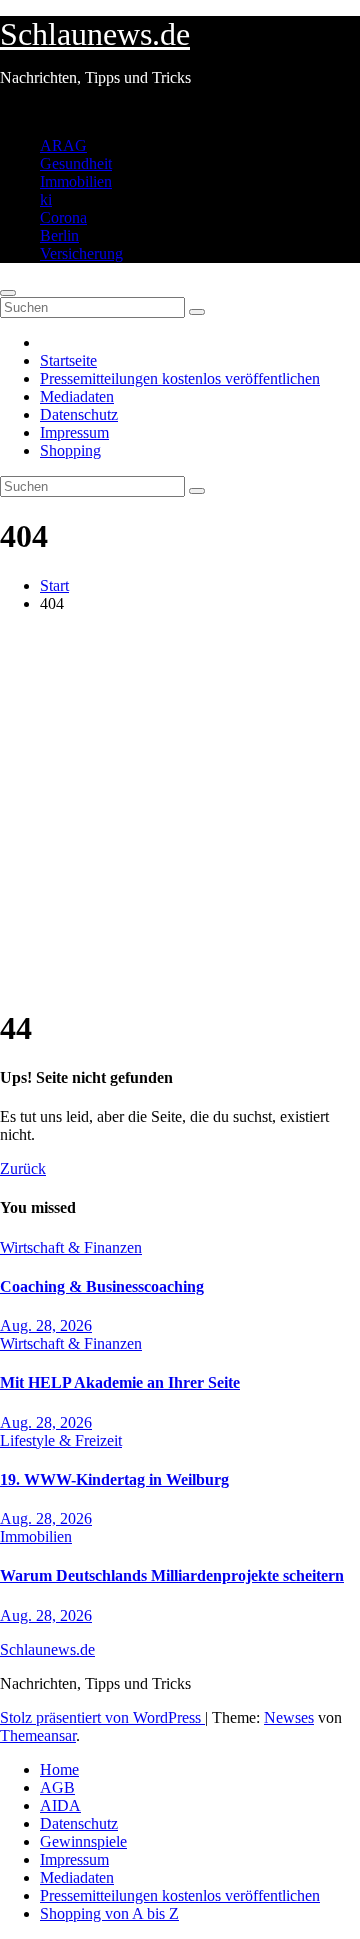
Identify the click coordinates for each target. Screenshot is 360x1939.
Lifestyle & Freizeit (61, 1440)
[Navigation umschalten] (8, 293)
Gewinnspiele (83, 1841)
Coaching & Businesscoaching (102, 1286)
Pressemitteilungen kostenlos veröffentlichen (180, 378)
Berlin (59, 235)
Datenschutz (79, 414)
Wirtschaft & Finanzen (71, 1247)
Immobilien (76, 181)
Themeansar (38, 1735)
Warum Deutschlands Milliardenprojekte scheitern (172, 1575)
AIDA (60, 1805)
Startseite (68, 360)
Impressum (74, 432)
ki (46, 199)
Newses (289, 1717)
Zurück (23, 1168)
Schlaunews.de (95, 34)
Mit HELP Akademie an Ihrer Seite (120, 1382)
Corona (63, 217)
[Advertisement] (180, 809)
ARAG (63, 145)
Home (59, 1769)
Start (54, 585)
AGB (57, 1787)
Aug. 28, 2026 (46, 1325)
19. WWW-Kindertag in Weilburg (114, 1479)
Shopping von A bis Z (109, 1913)
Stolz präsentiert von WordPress (102, 1717)
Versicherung (81, 253)
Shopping (70, 450)
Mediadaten (77, 396)
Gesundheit (76, 163)
